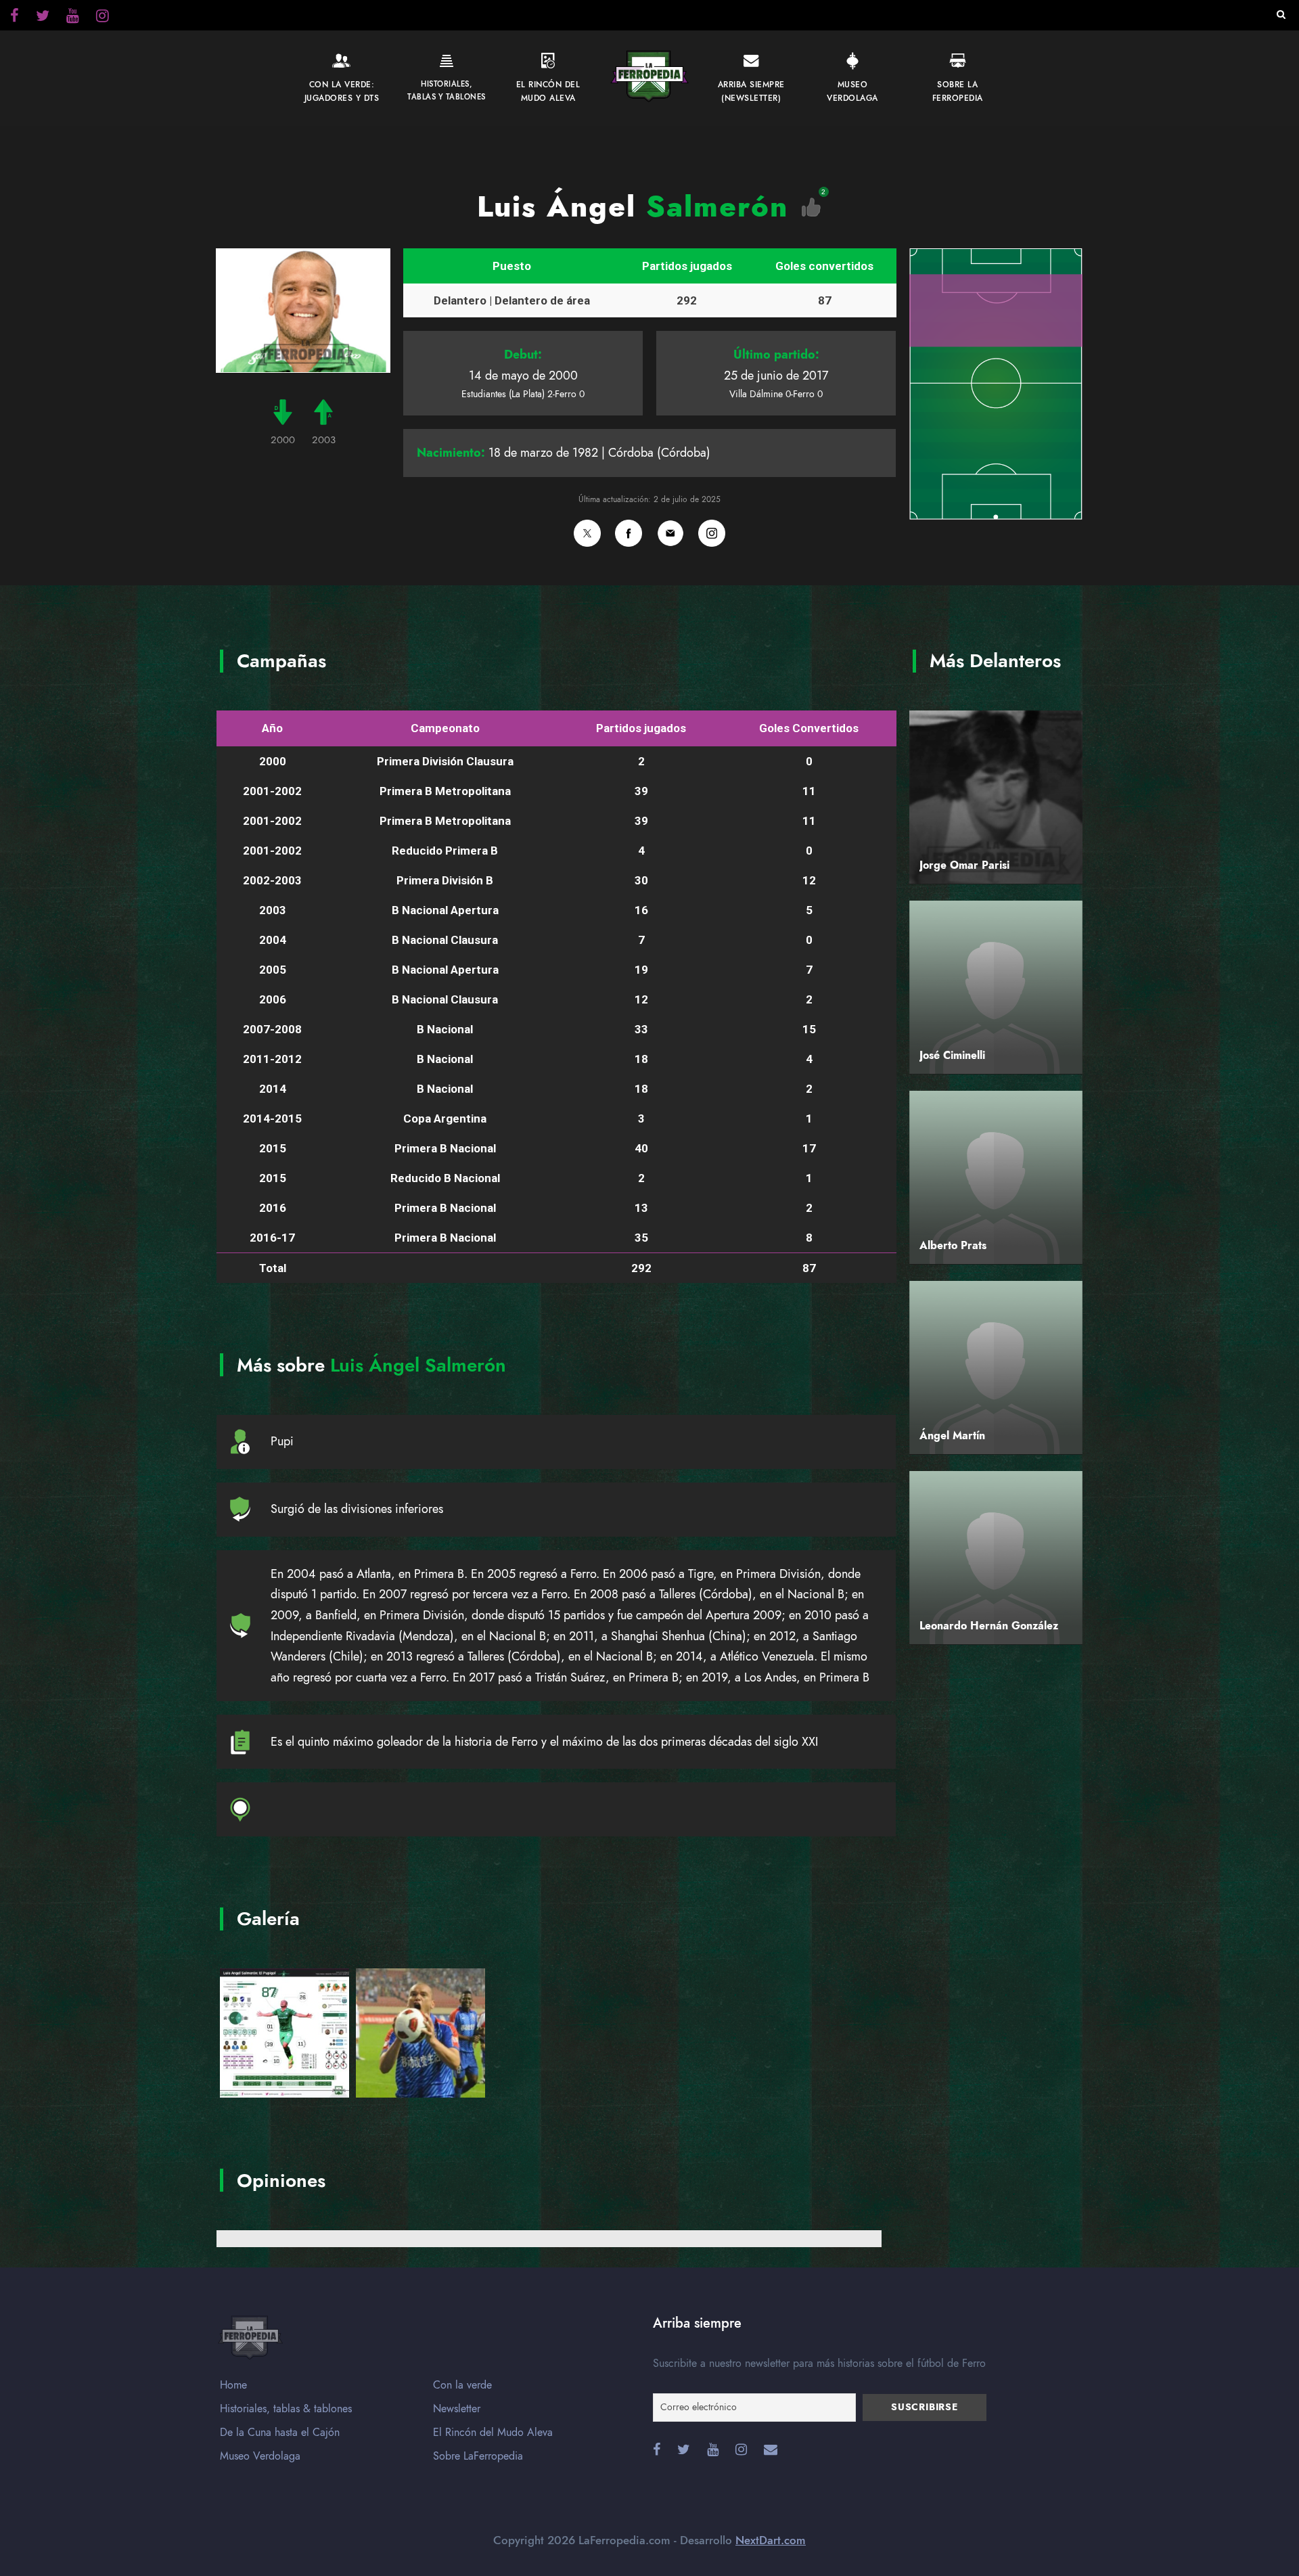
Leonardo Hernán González (989, 1626)
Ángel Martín (952, 1436)
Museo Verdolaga (260, 2456)
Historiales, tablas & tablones (286, 2409)
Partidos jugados (687, 266)
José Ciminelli (952, 1056)
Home (233, 2385)
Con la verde (462, 2385)
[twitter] (102, 18)
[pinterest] (73, 18)
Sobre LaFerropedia (478, 2456)
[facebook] (15, 18)
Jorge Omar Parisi (964, 865)
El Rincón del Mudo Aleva (493, 2433)
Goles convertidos (824, 266)
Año (272, 728)
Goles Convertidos (809, 728)
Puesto (512, 266)
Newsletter (457, 2409)
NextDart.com (771, 2540)
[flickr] (43, 18)
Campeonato (445, 728)
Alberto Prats (953, 1246)
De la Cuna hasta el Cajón (280, 2433)
